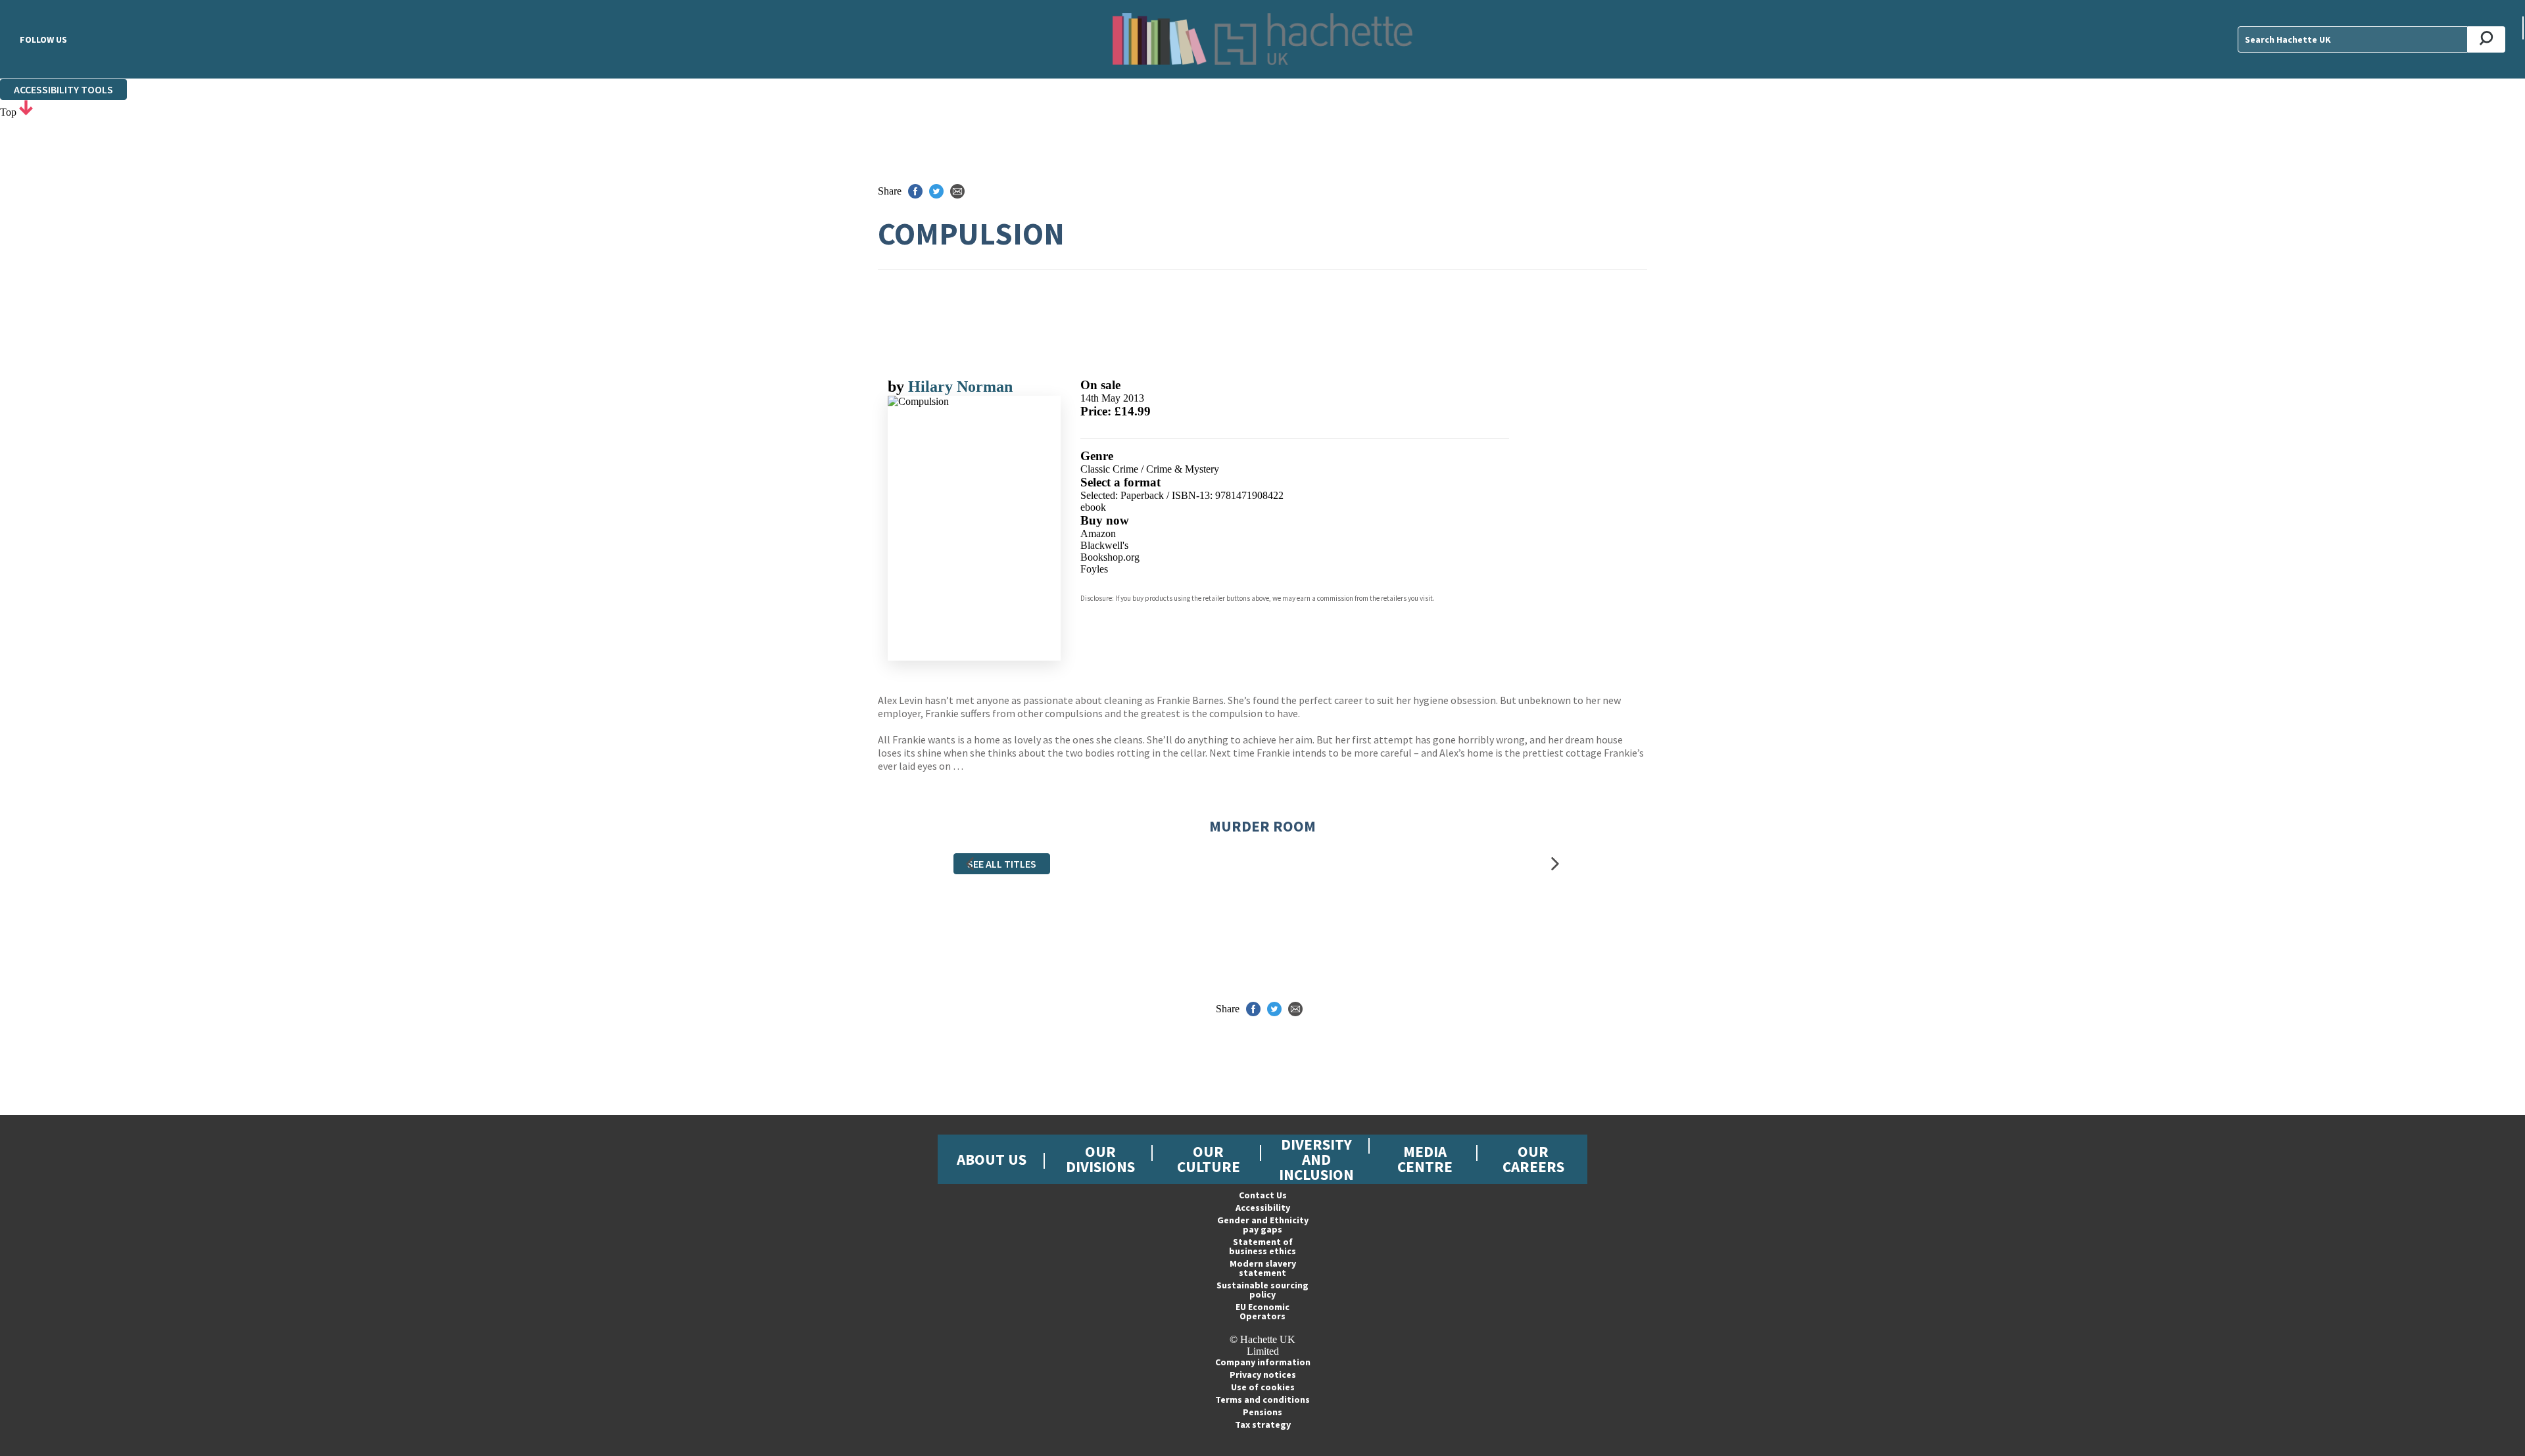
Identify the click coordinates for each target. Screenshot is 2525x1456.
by (898, 387)
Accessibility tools (63, 89)
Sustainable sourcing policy (1262, 1290)
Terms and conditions (1262, 1399)
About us (992, 1159)
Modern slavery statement (1263, 1268)
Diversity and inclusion (1316, 1159)
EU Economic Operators (1262, 1311)
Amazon (1098, 533)
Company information (1263, 1362)
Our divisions (1100, 1159)
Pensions (1262, 1412)
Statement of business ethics (1262, 1246)
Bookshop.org (1110, 557)
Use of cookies (1263, 1387)
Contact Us (1263, 1195)
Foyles (1094, 569)
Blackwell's (1104, 545)
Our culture (1209, 1159)
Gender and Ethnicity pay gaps (1263, 1225)
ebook (1093, 507)
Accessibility (1263, 1208)
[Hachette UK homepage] (1262, 39)
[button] (970, 863)
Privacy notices (1263, 1374)
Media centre (1425, 1159)
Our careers (1533, 1159)
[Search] (2487, 39)
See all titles (1002, 864)
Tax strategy (1263, 1424)
